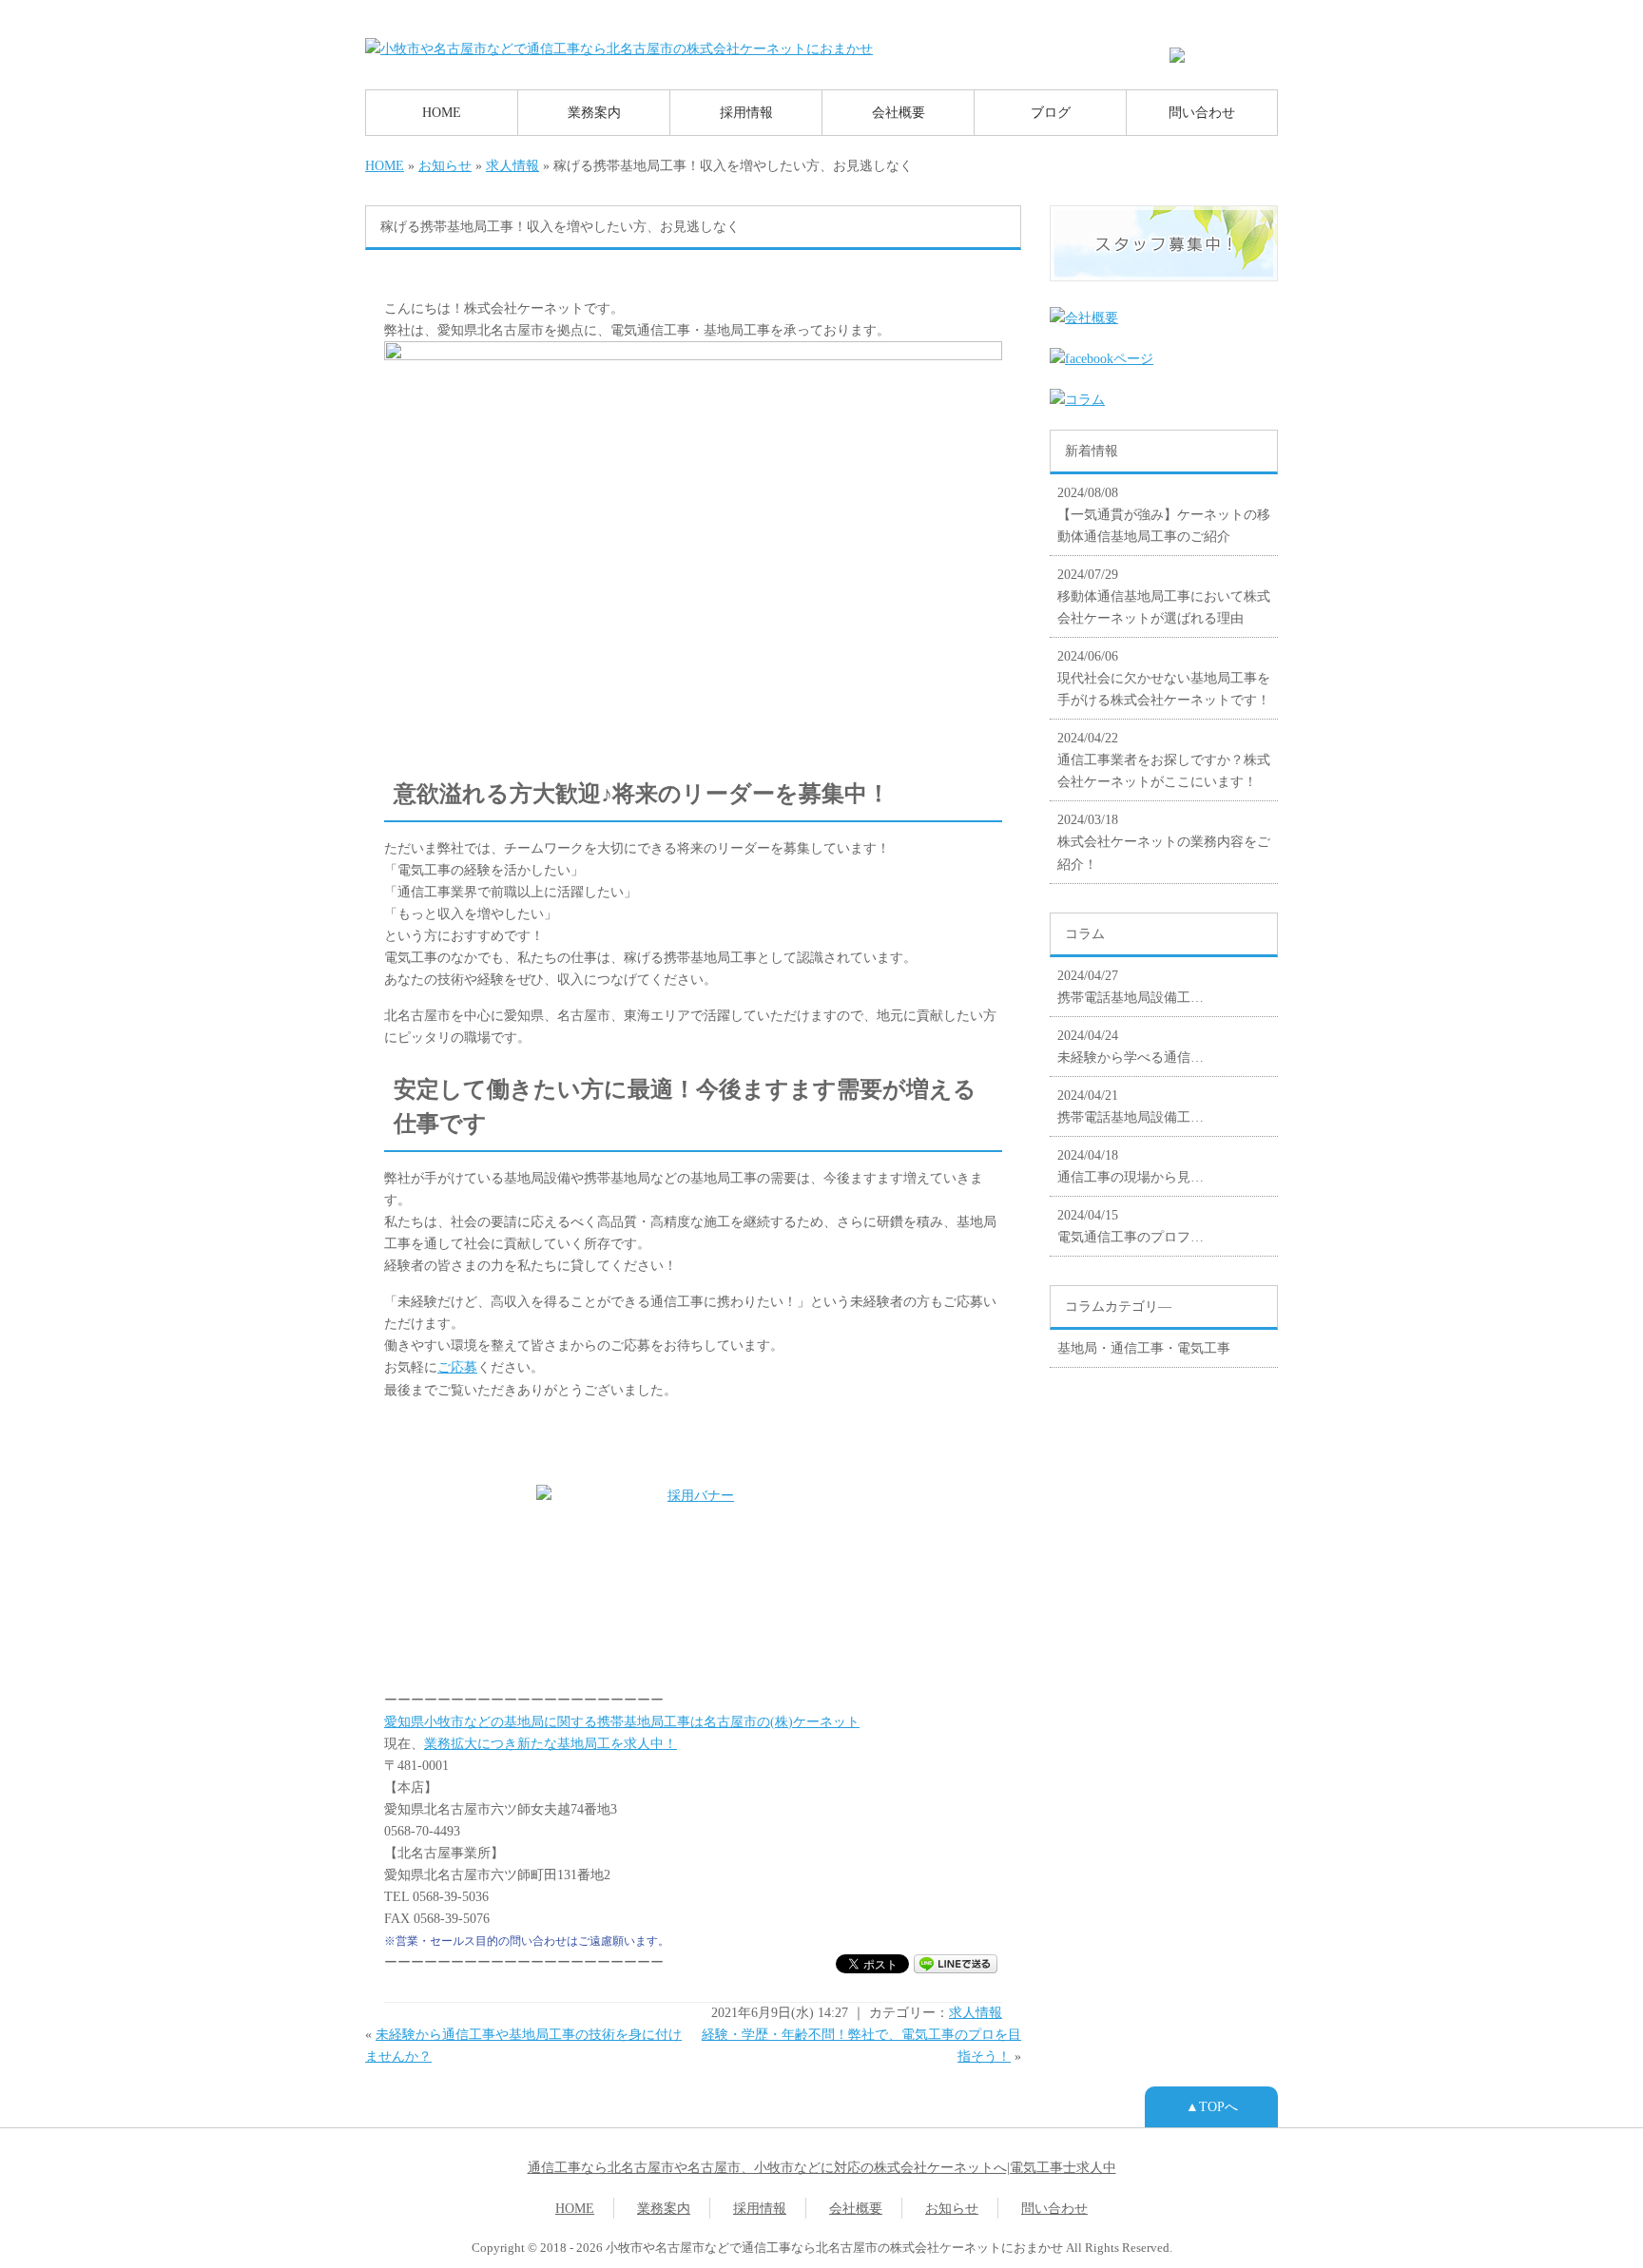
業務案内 (594, 112)
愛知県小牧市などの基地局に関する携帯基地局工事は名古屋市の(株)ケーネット (622, 1721)
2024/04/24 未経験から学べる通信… (1131, 1046)
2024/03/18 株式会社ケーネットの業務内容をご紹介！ (1164, 841)
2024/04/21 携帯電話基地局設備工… (1131, 1106)
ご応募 (457, 1367)
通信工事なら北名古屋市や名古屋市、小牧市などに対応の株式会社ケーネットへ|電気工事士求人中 (822, 2167)
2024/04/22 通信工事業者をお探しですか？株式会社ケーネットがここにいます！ (1164, 759)
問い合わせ (1202, 112)
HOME (442, 112)
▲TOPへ (1212, 2106)
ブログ (1051, 112)
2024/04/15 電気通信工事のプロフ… (1131, 1226)
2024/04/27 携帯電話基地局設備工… (1131, 986)
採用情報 (746, 112)
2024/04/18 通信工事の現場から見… (1131, 1166)
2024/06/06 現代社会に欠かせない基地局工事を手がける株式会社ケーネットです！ (1164, 678)
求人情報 (512, 165)
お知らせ (445, 165)
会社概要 (899, 112)
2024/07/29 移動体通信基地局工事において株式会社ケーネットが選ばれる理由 (1164, 596)
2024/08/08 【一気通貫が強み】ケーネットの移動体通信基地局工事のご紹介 (1164, 514)
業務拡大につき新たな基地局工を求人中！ (551, 1743)
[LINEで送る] (956, 1963)
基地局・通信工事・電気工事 (1144, 1348)
